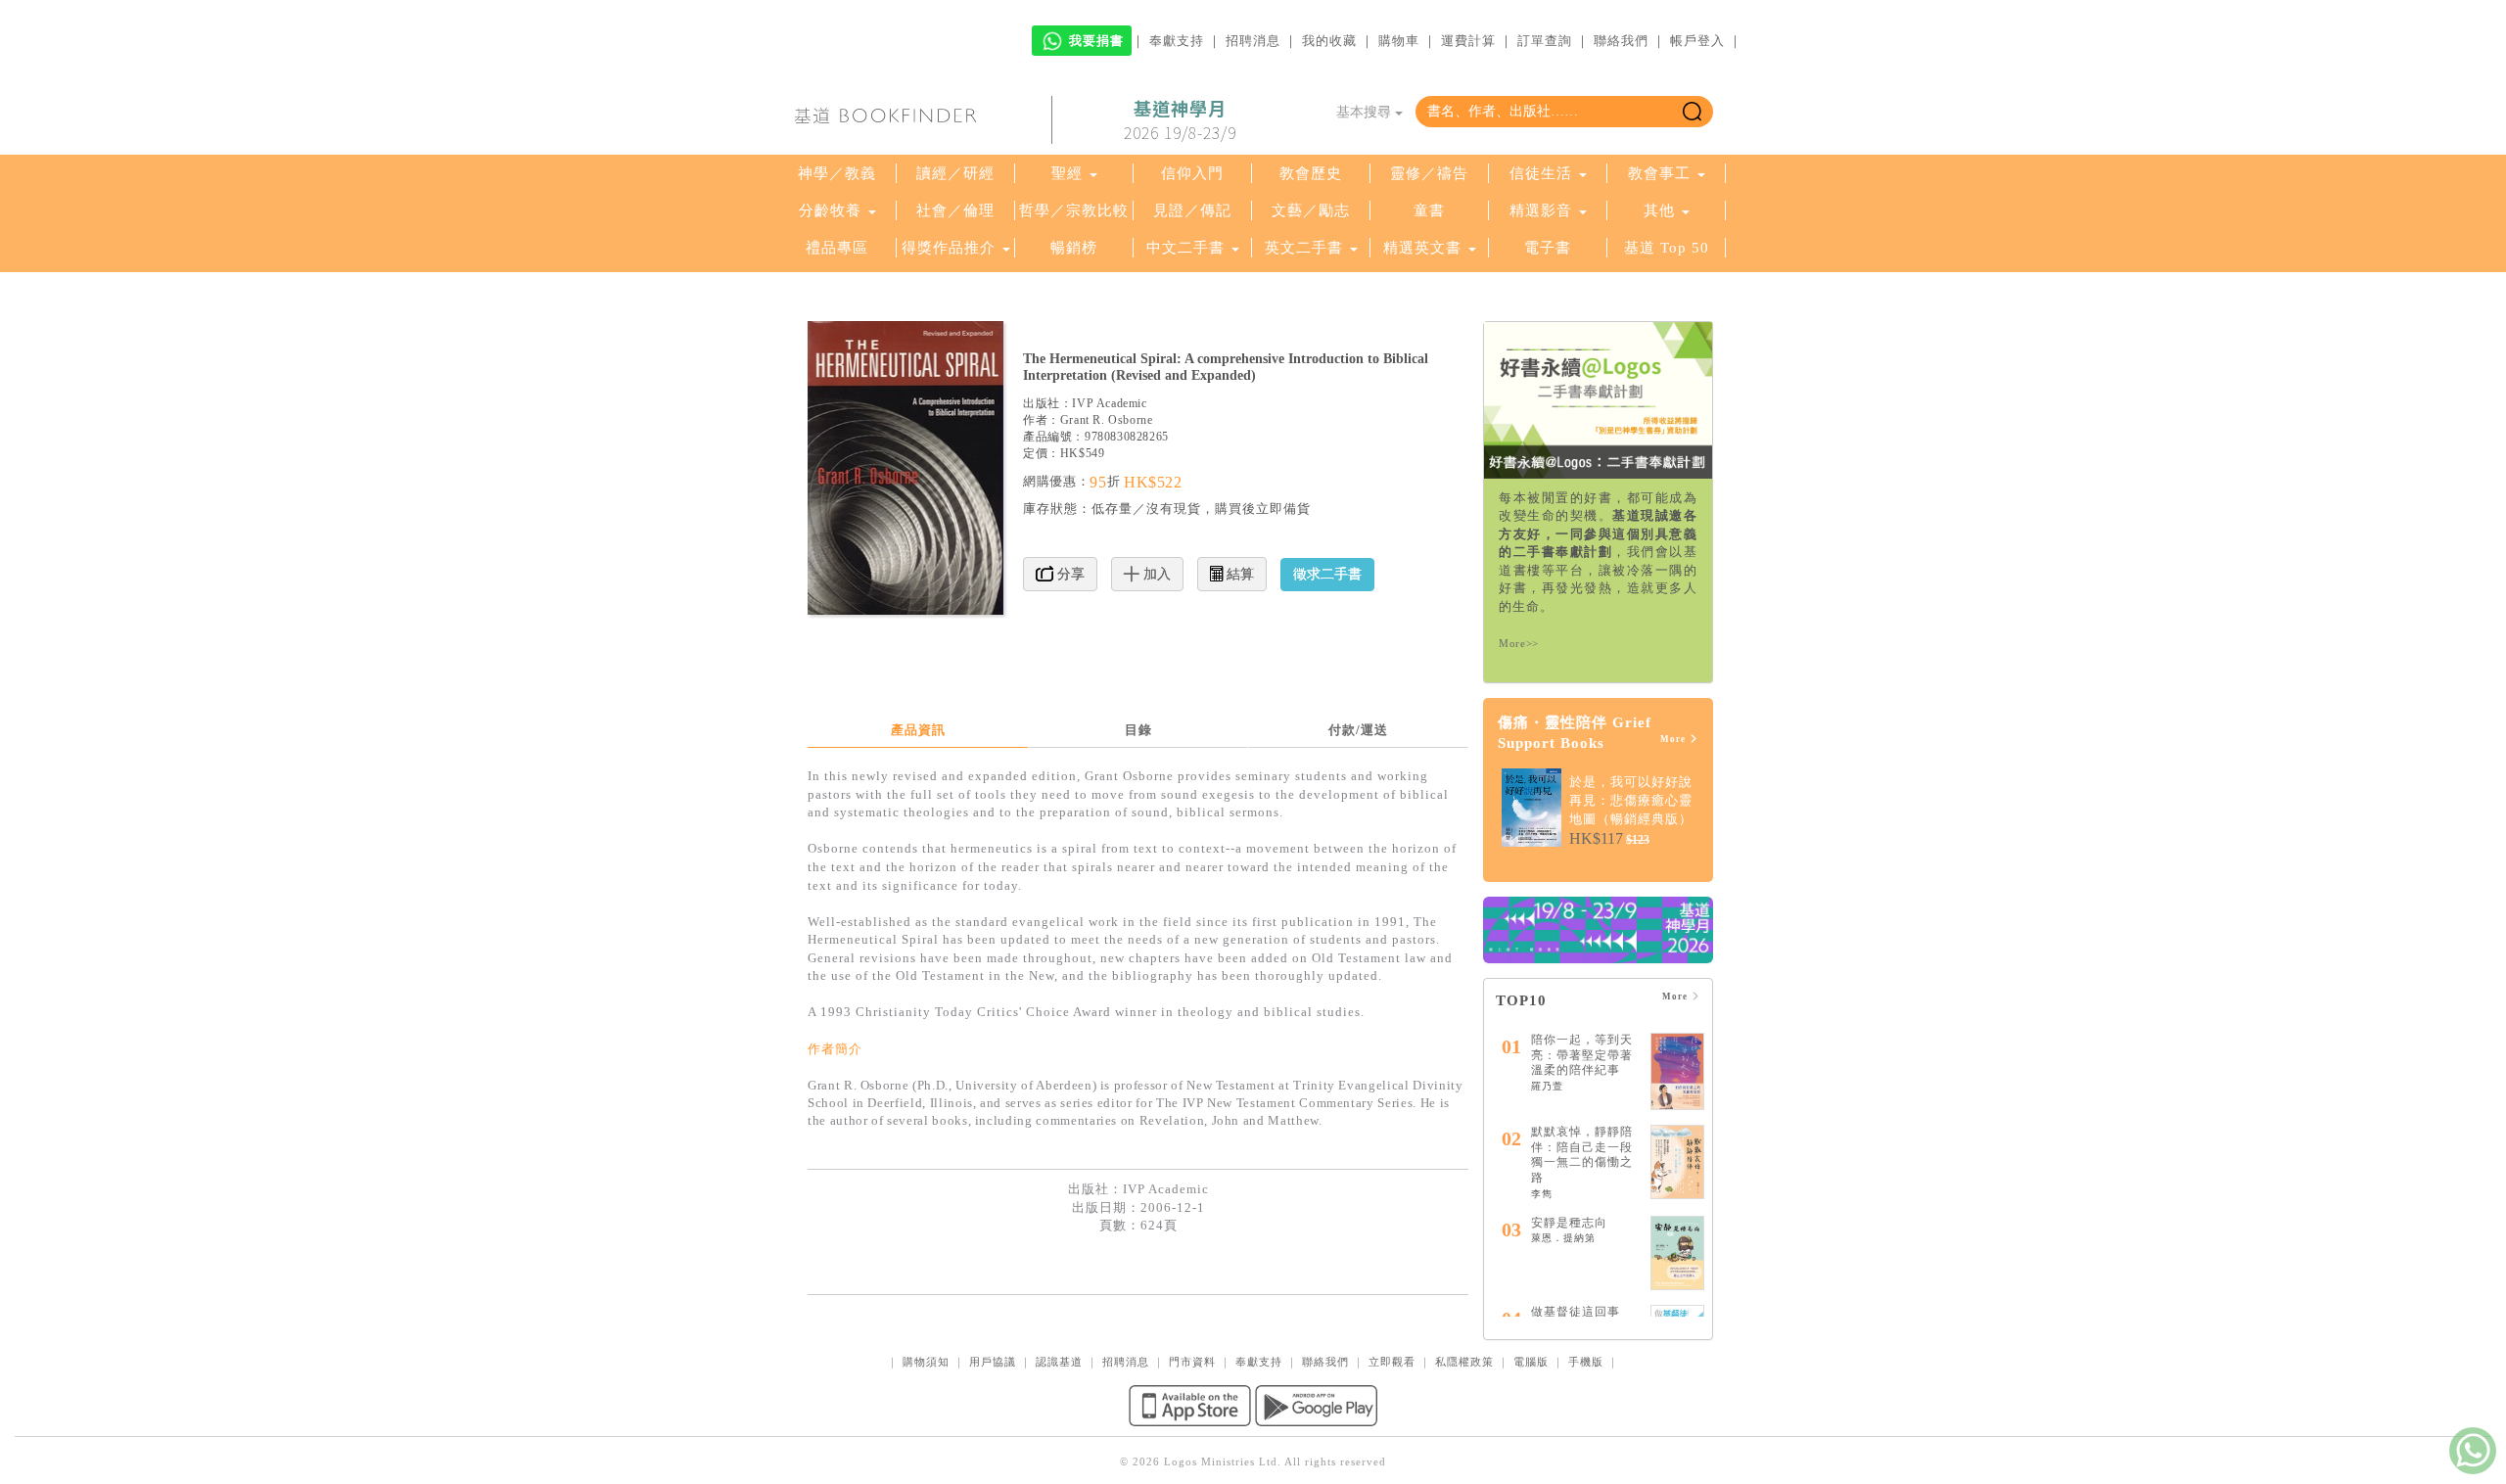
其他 (1659, 210)
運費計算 (1468, 41)
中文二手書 (1188, 248)
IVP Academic (1109, 403)
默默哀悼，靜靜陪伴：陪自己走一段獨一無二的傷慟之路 (1582, 1155)
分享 (1069, 574)
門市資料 (1192, 1362)
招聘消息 (1253, 41)
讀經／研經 (955, 173)
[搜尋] (1692, 112)
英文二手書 (1306, 248)
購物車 (1399, 41)
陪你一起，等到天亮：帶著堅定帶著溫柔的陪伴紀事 (1582, 1055)
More (1674, 739)
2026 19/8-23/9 (1180, 120)
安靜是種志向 (1569, 1223)
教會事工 (1659, 173)
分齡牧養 (830, 210)
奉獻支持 (1177, 41)
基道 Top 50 (1667, 248)
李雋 (1542, 1194)
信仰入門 (1192, 173)
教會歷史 (1311, 173)
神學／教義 (837, 173)
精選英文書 (1425, 248)
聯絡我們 (1621, 41)
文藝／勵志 (1311, 210)
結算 (1238, 574)
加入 (1155, 574)
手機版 (1586, 1362)
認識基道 (1059, 1362)
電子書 (1548, 248)
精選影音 (1541, 210)
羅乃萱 (1547, 1086)
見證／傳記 (1192, 210)
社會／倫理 (955, 210)
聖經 (1067, 173)
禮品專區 (837, 248)
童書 (1429, 210)
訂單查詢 (1545, 41)
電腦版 (1531, 1362)
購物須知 (926, 1362)
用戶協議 (993, 1362)
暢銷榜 (1074, 248)
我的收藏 (1329, 41)
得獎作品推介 (949, 248)
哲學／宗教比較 (1074, 210)
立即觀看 (1392, 1362)
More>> (1519, 643)
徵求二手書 (1327, 574)
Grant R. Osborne (1107, 420)
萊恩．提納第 (1563, 1238)
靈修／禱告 (1429, 173)
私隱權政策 (1464, 1362)
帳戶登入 (1697, 41)
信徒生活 (1541, 173)
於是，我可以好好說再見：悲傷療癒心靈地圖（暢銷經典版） (1631, 800)
